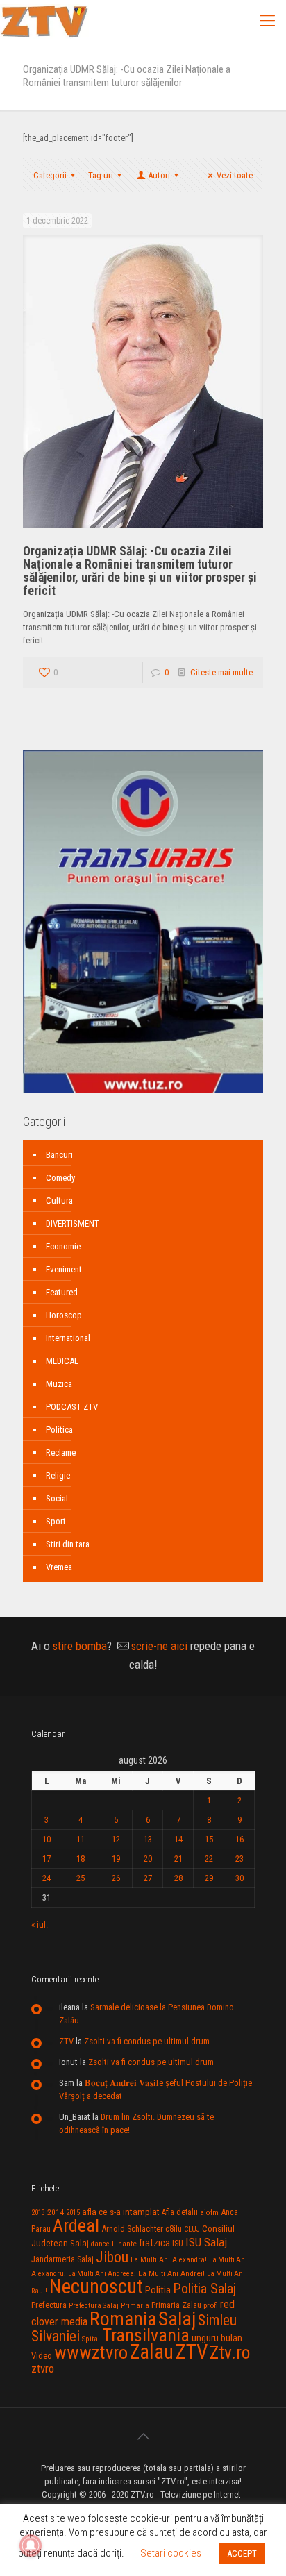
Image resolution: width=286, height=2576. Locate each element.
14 (178, 1839)
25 (81, 1878)
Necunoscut (96, 2287)
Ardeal (76, 2225)
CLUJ (192, 2229)
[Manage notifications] (31, 2545)
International (68, 1338)
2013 (38, 2213)
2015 (73, 2213)
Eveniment (64, 1269)
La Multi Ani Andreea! (102, 2274)
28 (178, 1878)
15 (209, 1839)
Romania (123, 2319)
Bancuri (59, 1155)
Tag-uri (101, 175)
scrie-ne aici (159, 1646)
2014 (56, 2212)
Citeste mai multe (221, 672)
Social (57, 1498)
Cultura (59, 1201)
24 (47, 1878)
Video (42, 2356)
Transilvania (146, 2335)
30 (239, 1878)
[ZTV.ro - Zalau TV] (44, 21)
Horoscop (64, 1315)
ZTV (66, 2041)
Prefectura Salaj (94, 2306)
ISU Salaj (206, 2242)
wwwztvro (91, 2352)
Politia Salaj (204, 2289)
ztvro (43, 2368)
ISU (178, 2244)
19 (116, 1859)
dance (100, 2244)
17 (47, 1859)
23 (239, 1859)
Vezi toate (235, 175)
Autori (159, 175)
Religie (58, 1475)
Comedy (60, 1178)
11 (81, 1839)
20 (148, 1859)
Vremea (59, 1567)
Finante (124, 2244)
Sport (56, 1521)
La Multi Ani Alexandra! (169, 2260)
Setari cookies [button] (171, 2553)
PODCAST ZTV (72, 1407)
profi (211, 2305)
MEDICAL (62, 1361)
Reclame (61, 1453)
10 (47, 1839)
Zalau (152, 2352)
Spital (91, 2339)
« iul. (40, 1925)
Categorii (50, 175)
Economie (63, 1246)
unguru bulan (217, 2338)
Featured (62, 1292)
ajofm (209, 2213)
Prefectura (49, 2305)
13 (148, 1839)
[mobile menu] (267, 21)
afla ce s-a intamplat (121, 2212)
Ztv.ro (230, 2352)
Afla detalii (180, 2212)
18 (81, 1859)
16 (239, 1839)
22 (209, 1859)
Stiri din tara (68, 1544)
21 (178, 1859)
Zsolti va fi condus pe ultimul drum (147, 2041)
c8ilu (174, 2229)
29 (209, 1878)
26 (116, 1878)
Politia (158, 2290)
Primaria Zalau (176, 2305)
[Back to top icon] (143, 2436)
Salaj (177, 2319)
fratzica (154, 2243)
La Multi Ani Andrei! (171, 2273)
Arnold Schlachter (132, 2229)
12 (116, 1839)
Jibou (112, 2257)
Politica (59, 1430)
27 (148, 1878)
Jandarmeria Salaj (62, 2259)
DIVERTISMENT (73, 1223)
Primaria (135, 2306)
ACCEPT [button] (242, 2553)
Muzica (59, 1384)
